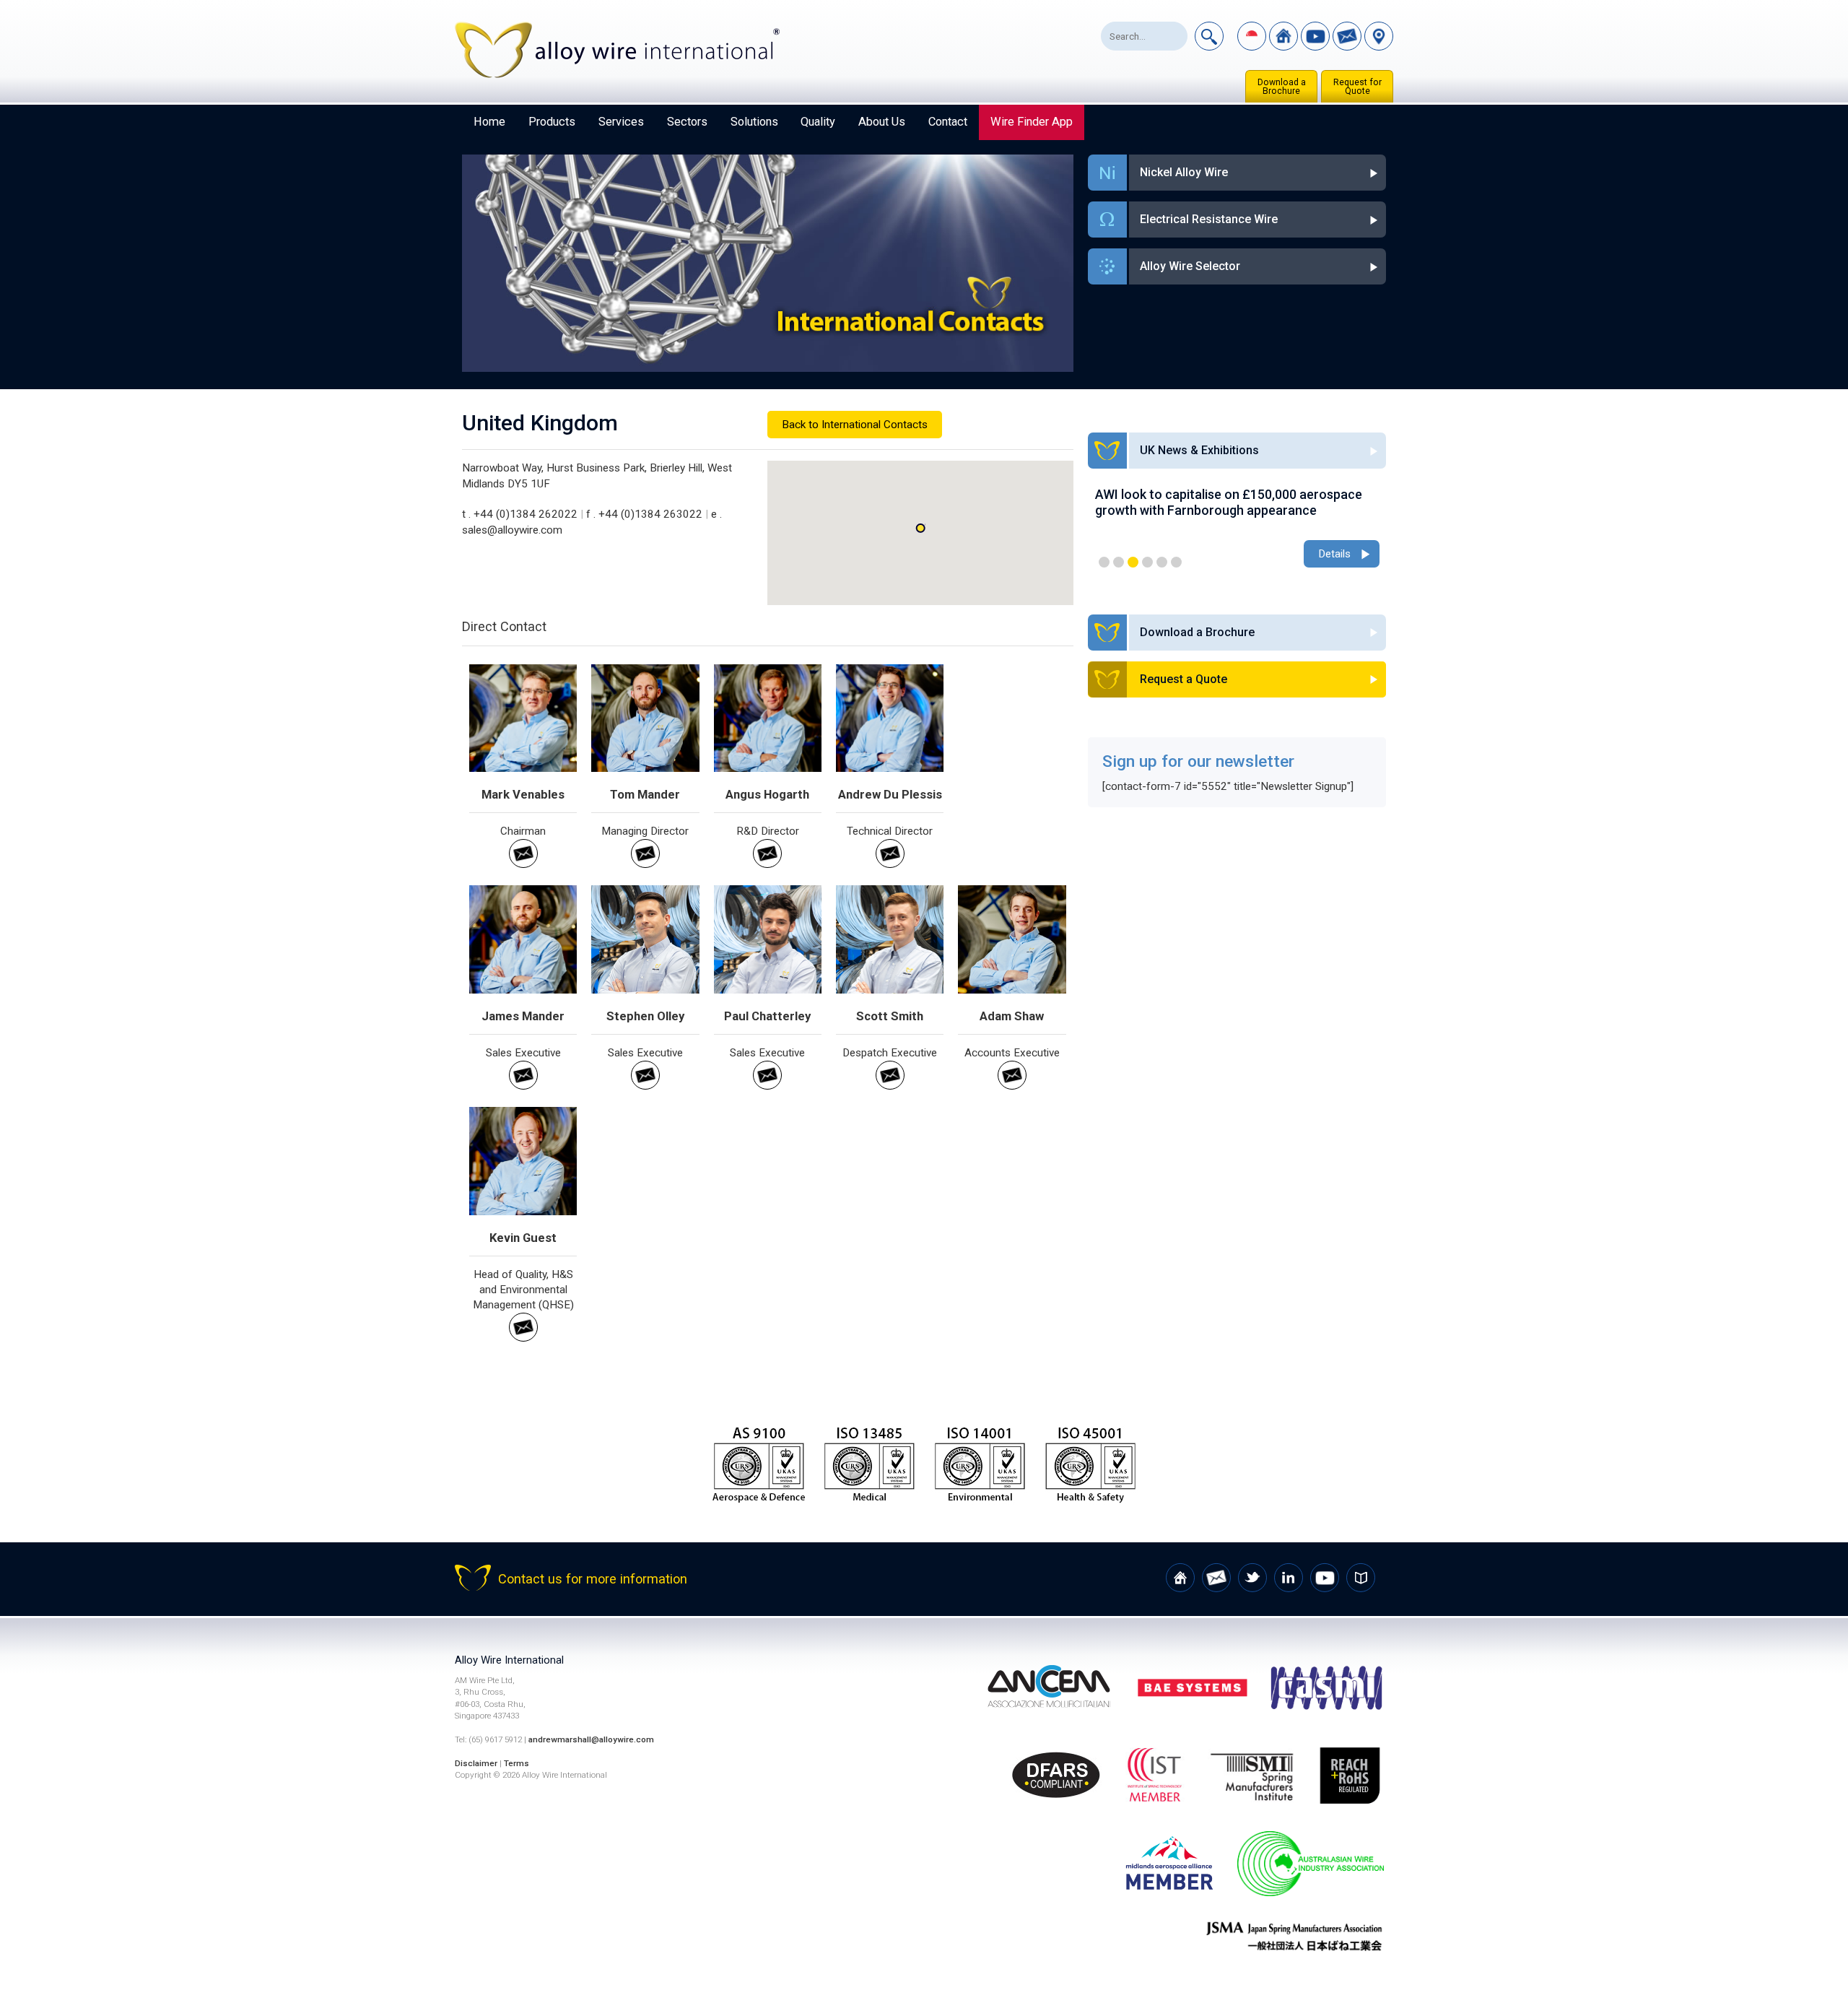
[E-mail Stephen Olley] (645, 1086)
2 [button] (1119, 562)
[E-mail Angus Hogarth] (767, 864)
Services (621, 122)
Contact (948, 122)
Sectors (687, 122)
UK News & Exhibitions (1199, 450)
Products (552, 122)
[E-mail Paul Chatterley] (767, 1086)
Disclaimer (476, 1763)
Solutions (754, 122)
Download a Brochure (1282, 87)
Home (489, 122)
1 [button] (1104, 562)
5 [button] (1162, 562)
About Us (882, 122)
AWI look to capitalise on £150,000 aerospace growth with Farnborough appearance (1229, 502)
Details (1334, 554)
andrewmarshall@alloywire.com (591, 1739)
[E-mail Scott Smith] (890, 1086)
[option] (1237, 529)
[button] (920, 528)
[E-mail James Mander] (523, 1086)
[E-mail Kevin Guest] (523, 1338)
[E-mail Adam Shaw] (1012, 1086)
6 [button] (1176, 562)
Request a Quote (1184, 679)
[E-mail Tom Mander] (645, 864)
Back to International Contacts (855, 425)
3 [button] (1133, 562)
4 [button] (1147, 562)
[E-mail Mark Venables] (523, 864)
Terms (517, 1763)
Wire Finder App (1032, 122)
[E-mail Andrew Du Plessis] (890, 864)
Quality (818, 122)
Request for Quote (1357, 87)
